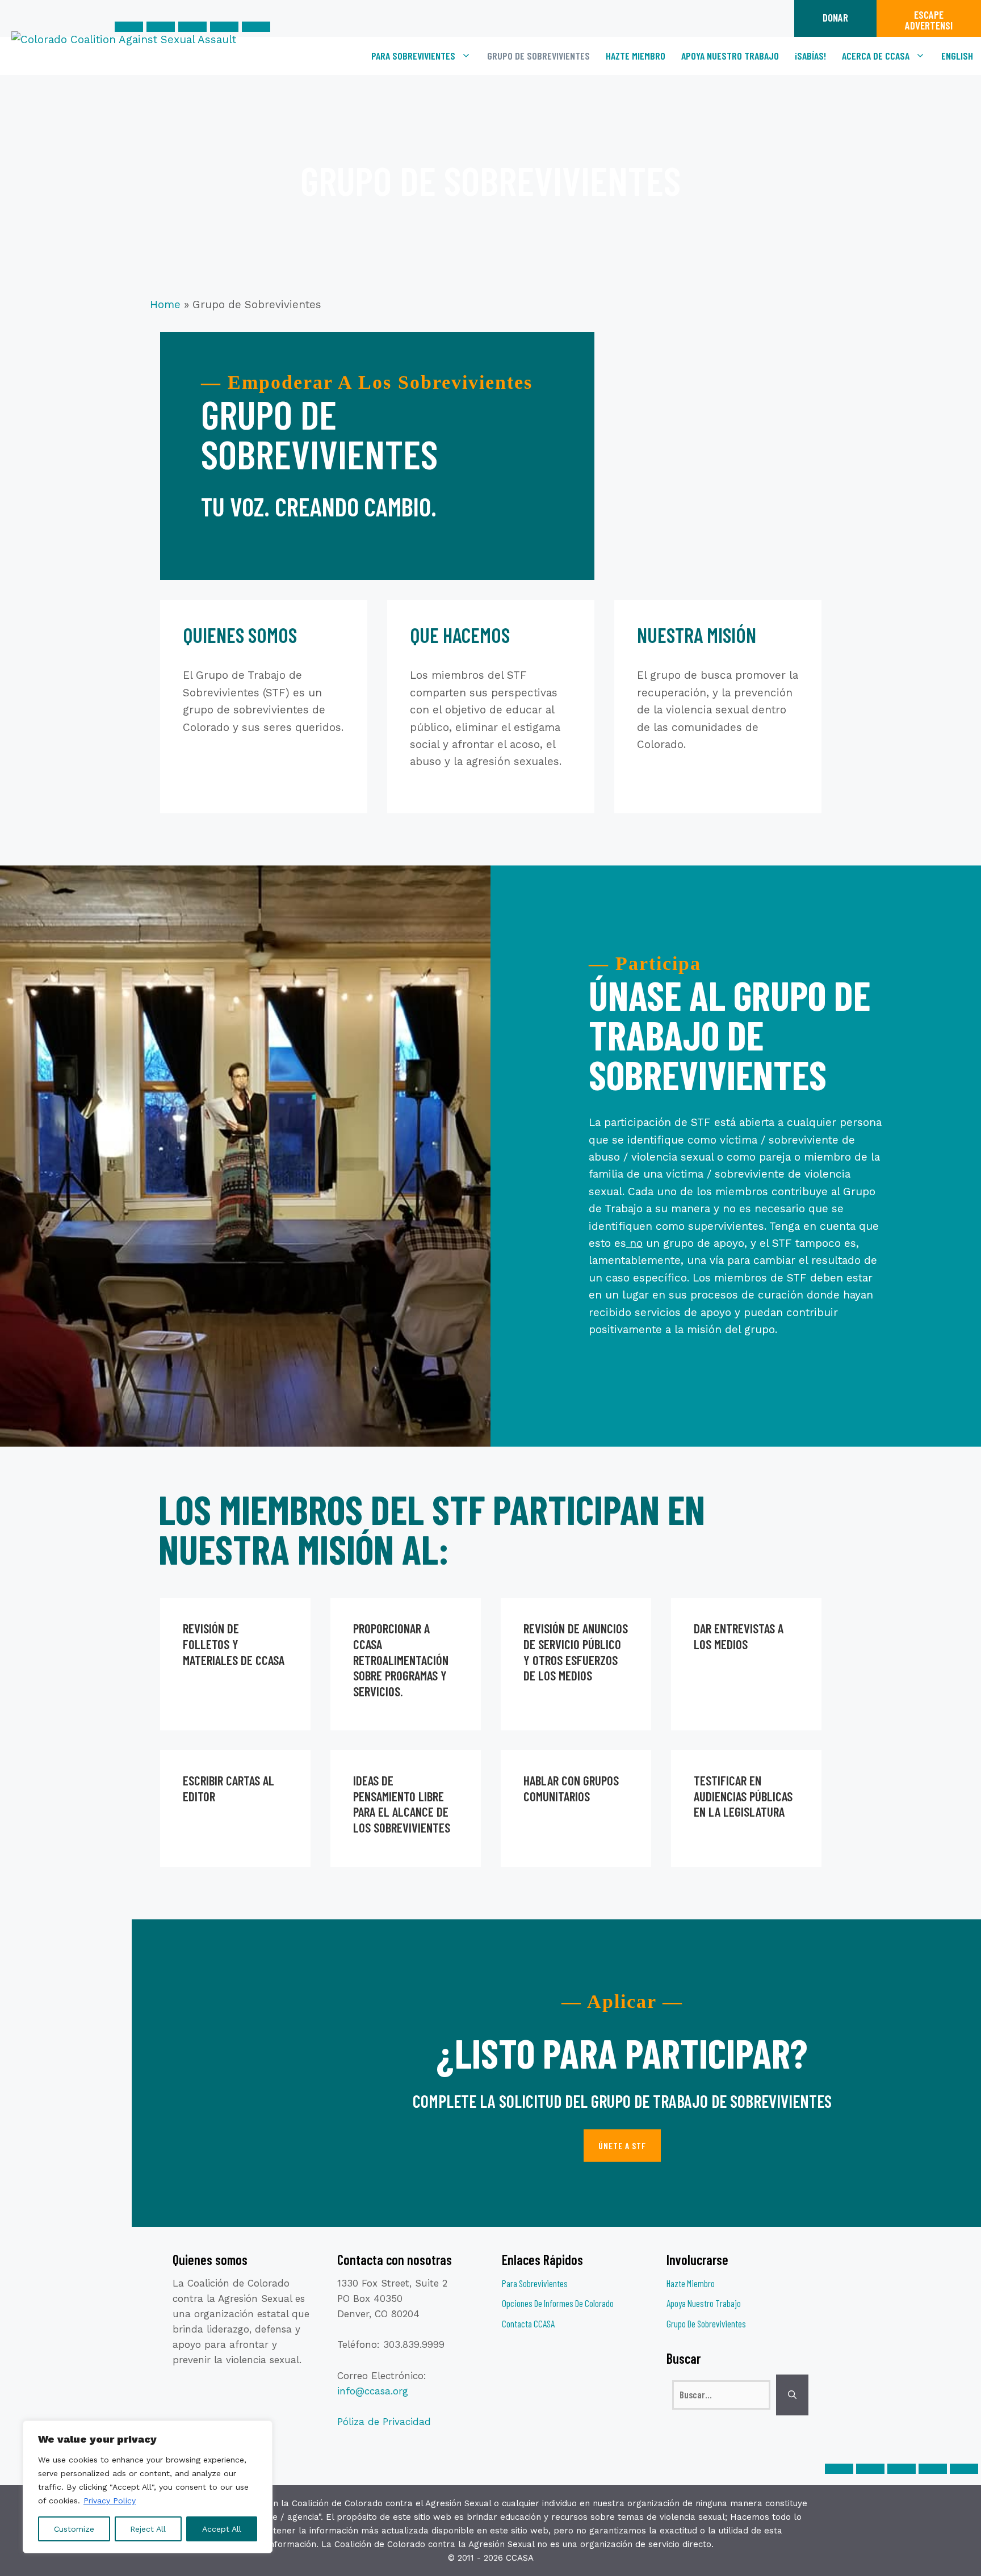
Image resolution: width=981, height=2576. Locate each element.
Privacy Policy (110, 2501)
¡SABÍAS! (810, 56)
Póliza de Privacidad (384, 2422)
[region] (148, 2487)
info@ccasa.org (373, 2391)
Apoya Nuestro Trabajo (730, 56)
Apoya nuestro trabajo (704, 2303)
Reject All (148, 2529)
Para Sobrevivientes (413, 56)
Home (165, 304)
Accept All (222, 2529)
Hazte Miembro (636, 56)
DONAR (835, 17)
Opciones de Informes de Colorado (558, 2303)
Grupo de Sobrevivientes (538, 56)
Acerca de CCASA (876, 56)
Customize (74, 2529)
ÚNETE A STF (622, 2146)
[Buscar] (792, 2395)
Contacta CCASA (528, 2323)
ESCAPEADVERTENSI (929, 20)
